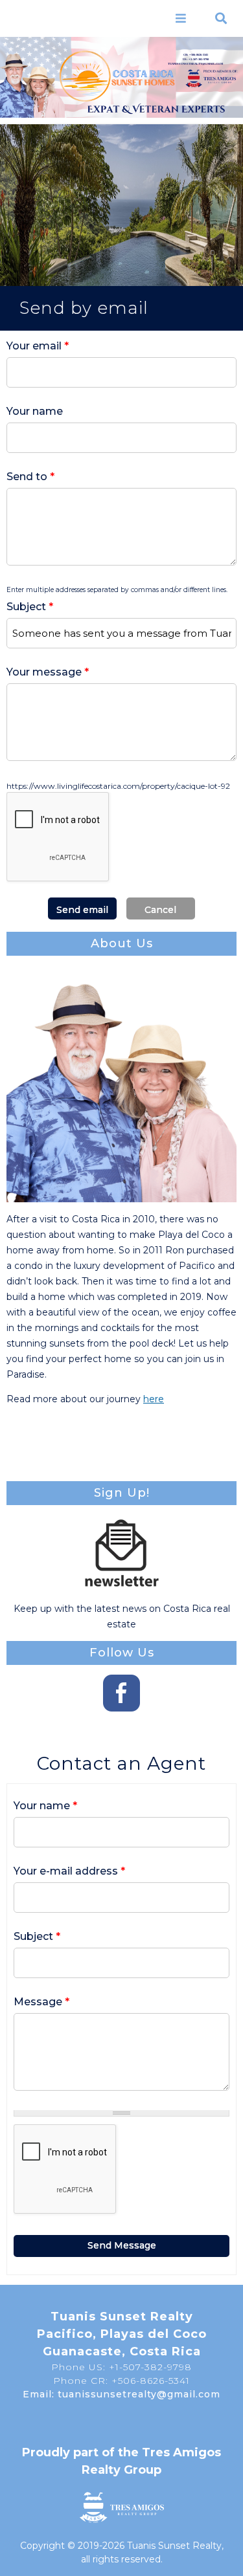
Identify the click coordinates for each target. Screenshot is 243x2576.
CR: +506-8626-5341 (196, 55)
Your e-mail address (69, 1871)
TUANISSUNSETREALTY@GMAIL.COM (195, 64)
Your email (38, 346)
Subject (30, 607)
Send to (30, 477)
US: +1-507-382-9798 (196, 59)
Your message (48, 672)
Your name (35, 411)
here (154, 1399)
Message (41, 2002)
